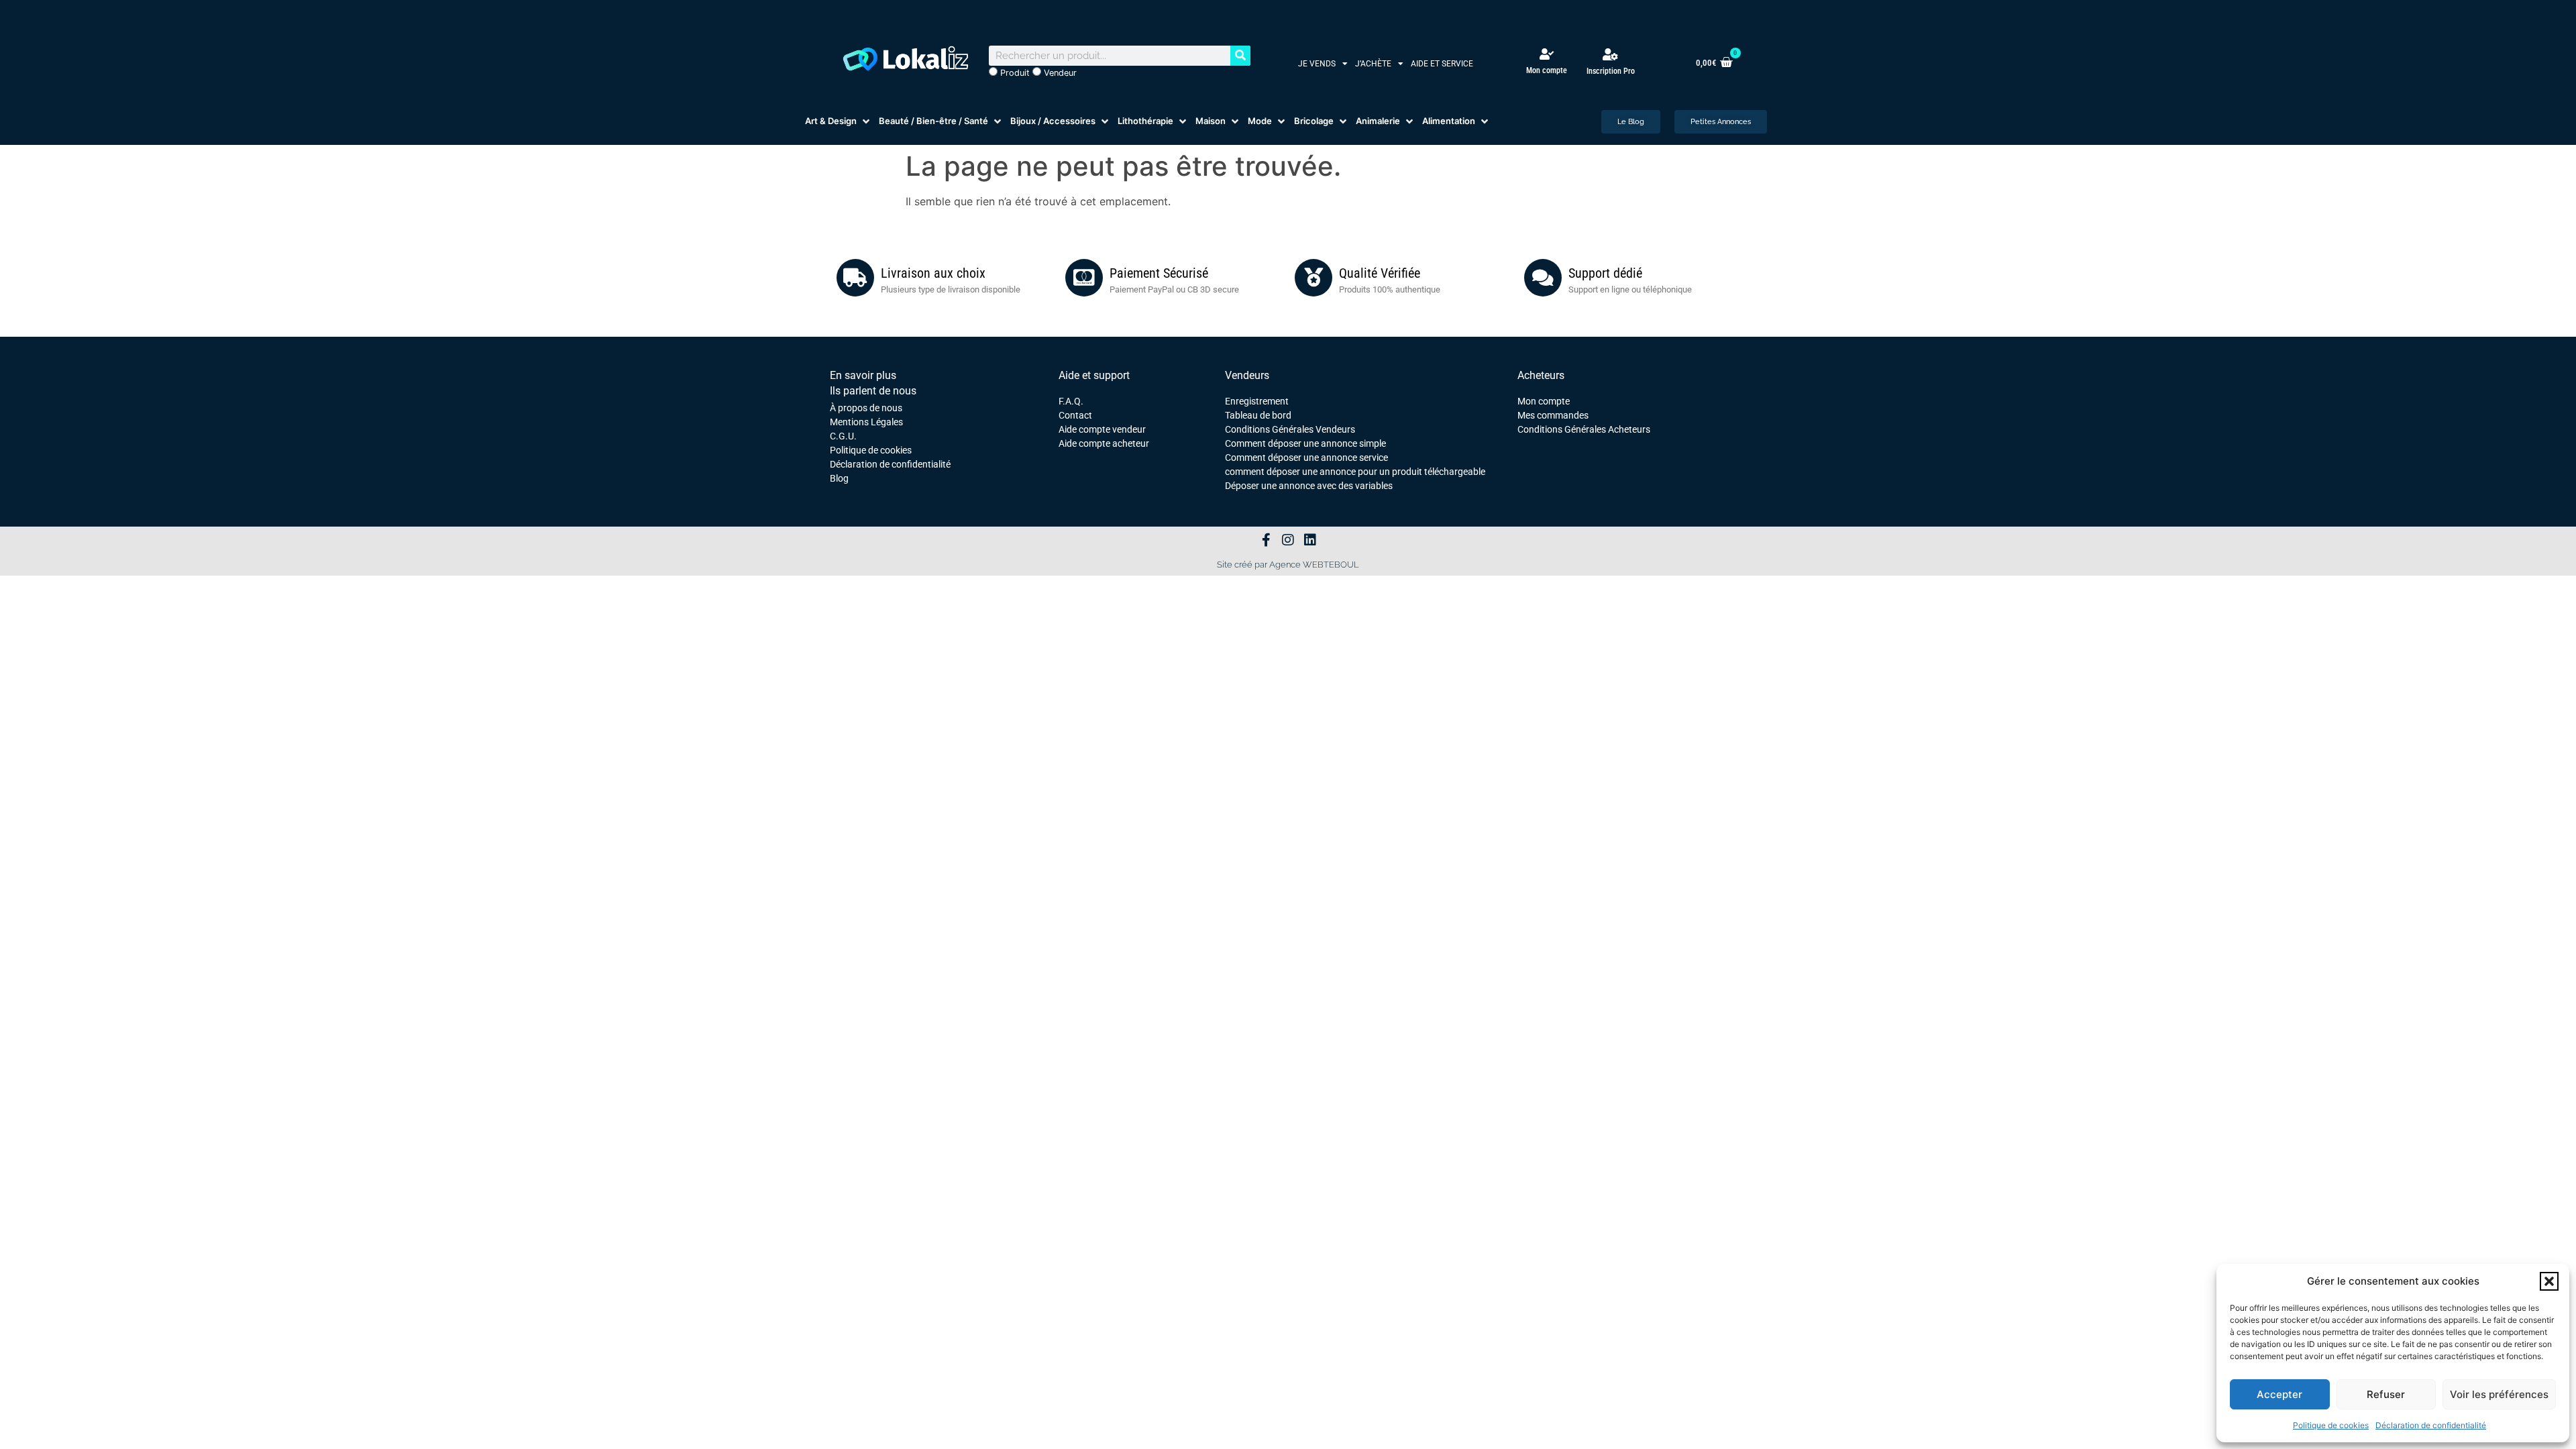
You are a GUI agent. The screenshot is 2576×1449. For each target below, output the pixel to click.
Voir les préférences (2499, 1394)
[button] (2549, 1281)
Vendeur (1059, 73)
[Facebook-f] (1266, 540)
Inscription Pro (1611, 71)
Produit (1014, 73)
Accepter (2279, 1394)
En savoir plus (863, 375)
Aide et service (1442, 64)
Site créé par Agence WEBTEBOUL (1288, 565)
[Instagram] (1288, 540)
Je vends (1317, 64)
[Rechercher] (1240, 56)
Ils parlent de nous (873, 391)
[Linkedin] (1310, 540)
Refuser (2386, 1394)
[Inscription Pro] (1611, 54)
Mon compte (1547, 70)
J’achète (1373, 64)
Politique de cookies (2331, 1425)
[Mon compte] (1547, 54)
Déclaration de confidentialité (2431, 1425)
